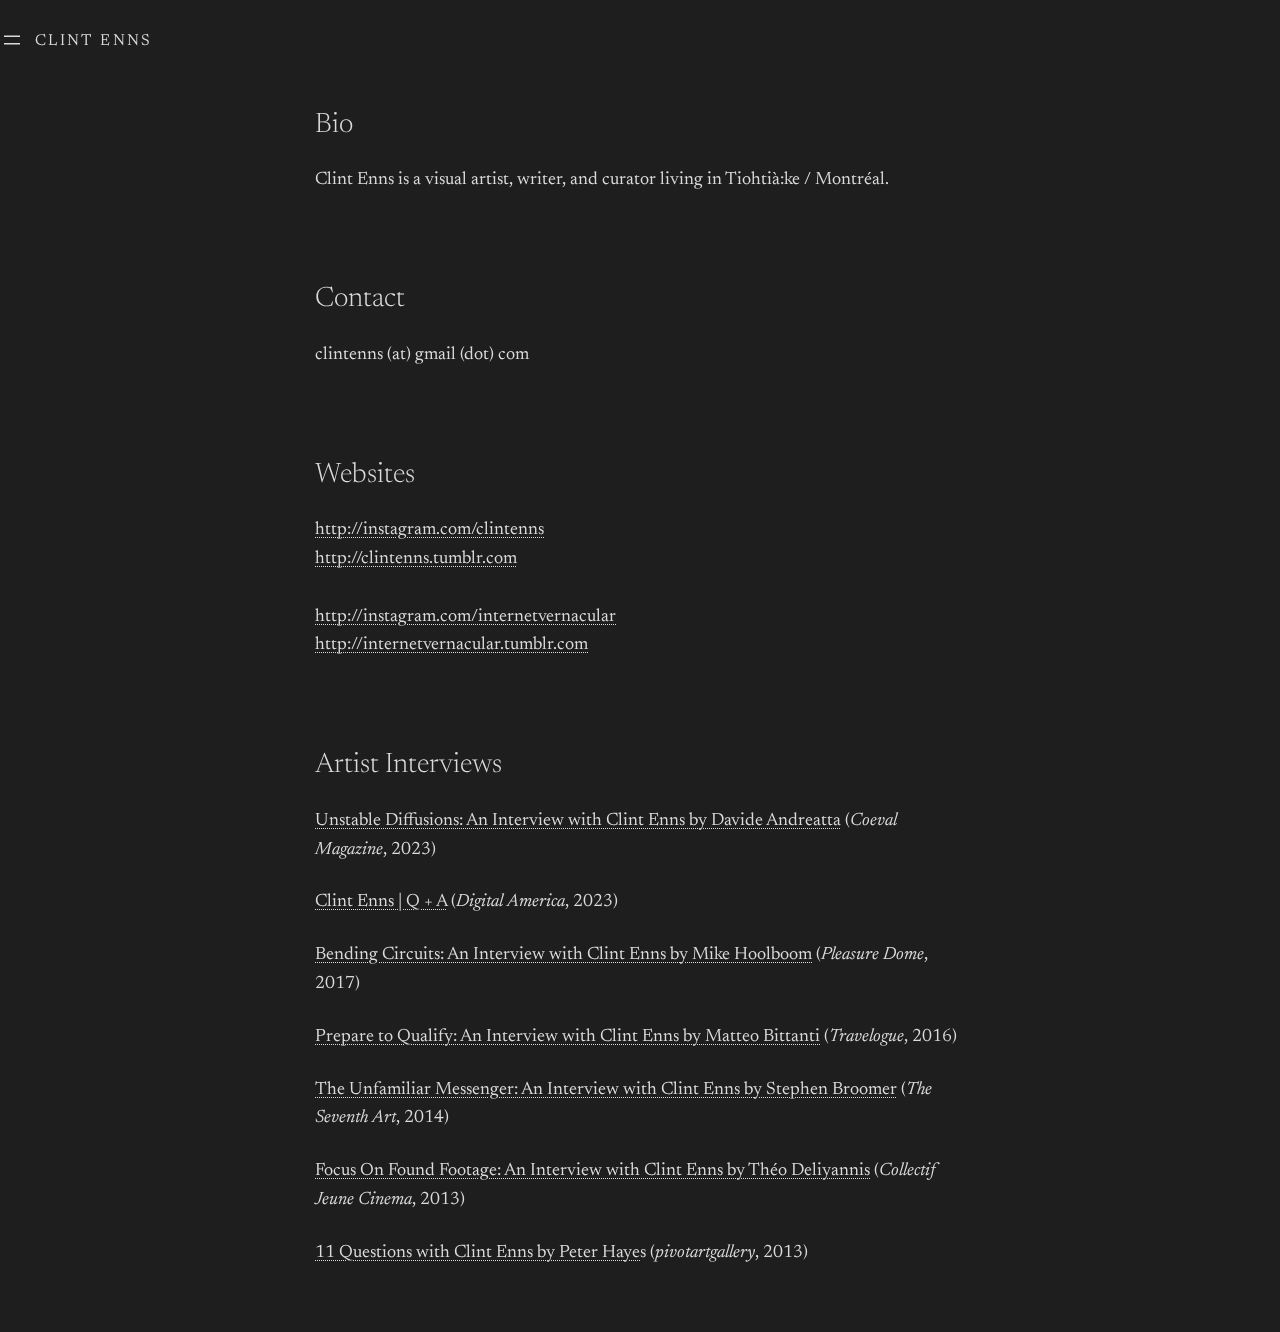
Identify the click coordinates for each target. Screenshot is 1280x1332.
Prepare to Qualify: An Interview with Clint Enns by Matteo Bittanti (567, 1037)
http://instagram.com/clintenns (429, 530)
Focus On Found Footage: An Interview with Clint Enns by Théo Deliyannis (592, 1171)
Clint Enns (94, 41)
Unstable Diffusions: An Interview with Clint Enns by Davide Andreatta (578, 821)
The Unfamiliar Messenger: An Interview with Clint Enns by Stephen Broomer (606, 1090)
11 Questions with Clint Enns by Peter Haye (477, 1253)
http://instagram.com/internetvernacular (465, 617)
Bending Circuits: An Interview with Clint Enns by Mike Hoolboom (563, 955)
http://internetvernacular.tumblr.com (451, 645)
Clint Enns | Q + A (381, 902)
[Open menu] (12, 40)
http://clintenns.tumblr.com (416, 559)
